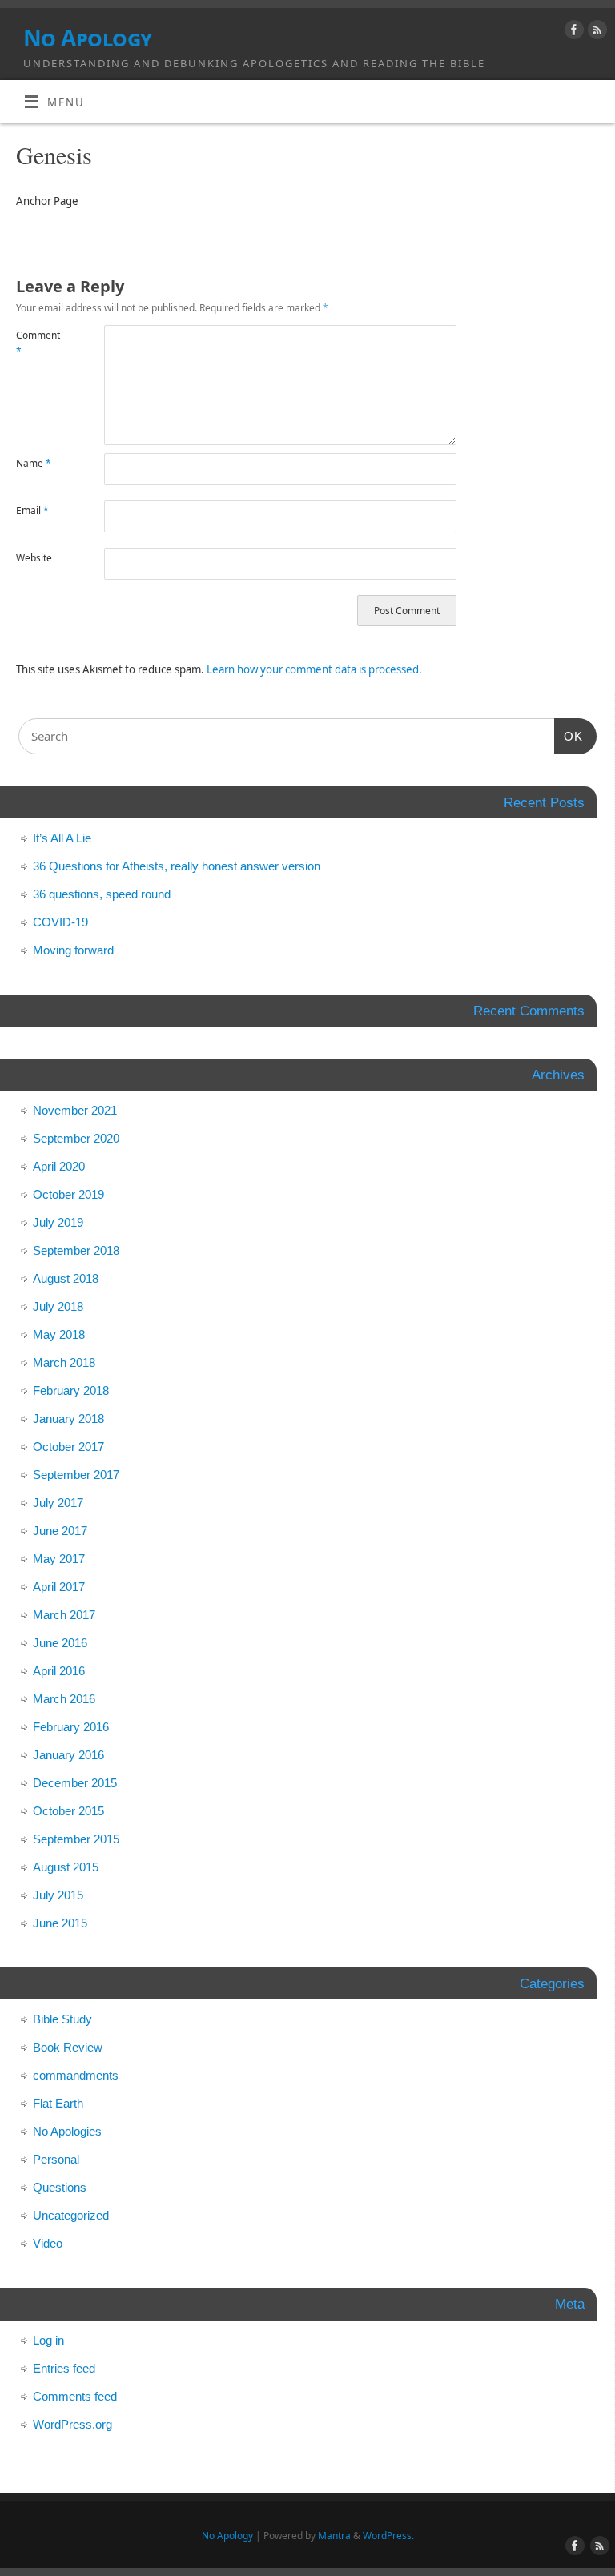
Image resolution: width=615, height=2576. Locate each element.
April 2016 (59, 1671)
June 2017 (60, 1531)
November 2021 (75, 1110)
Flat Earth (58, 2103)
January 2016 (68, 1755)
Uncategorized (71, 2215)
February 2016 (71, 1727)
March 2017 (64, 1615)
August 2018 (66, 1278)
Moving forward (73, 950)
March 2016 (64, 1699)
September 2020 (76, 1138)
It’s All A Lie (62, 838)
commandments (76, 2075)
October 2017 (68, 1447)
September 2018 (76, 1250)
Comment (38, 343)
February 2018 (71, 1390)
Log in (48, 2340)
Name (34, 463)
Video (48, 2243)
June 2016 (60, 1643)
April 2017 (59, 1587)
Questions (60, 2187)
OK (569, 736)
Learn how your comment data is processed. (314, 669)
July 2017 (58, 1503)
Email (32, 510)
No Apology (87, 38)
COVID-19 (60, 922)
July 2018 (58, 1306)
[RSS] (595, 32)
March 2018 (64, 1362)
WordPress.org (72, 2424)
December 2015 (75, 1783)
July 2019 (58, 1222)
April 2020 (59, 1166)
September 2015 (76, 1839)
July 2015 (58, 1895)
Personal (56, 2159)
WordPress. (388, 2536)
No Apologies (67, 2131)
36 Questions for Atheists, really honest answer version (177, 866)
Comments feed (75, 2396)
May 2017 (59, 1559)
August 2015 (66, 1867)
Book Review (68, 2047)
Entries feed (64, 2368)
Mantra (334, 2536)
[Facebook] (572, 32)
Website (34, 558)
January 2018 (68, 1419)
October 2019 (68, 1194)
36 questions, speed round (102, 894)
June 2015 (60, 1923)
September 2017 (76, 1475)
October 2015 (68, 1811)
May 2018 (59, 1334)
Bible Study (62, 2019)
